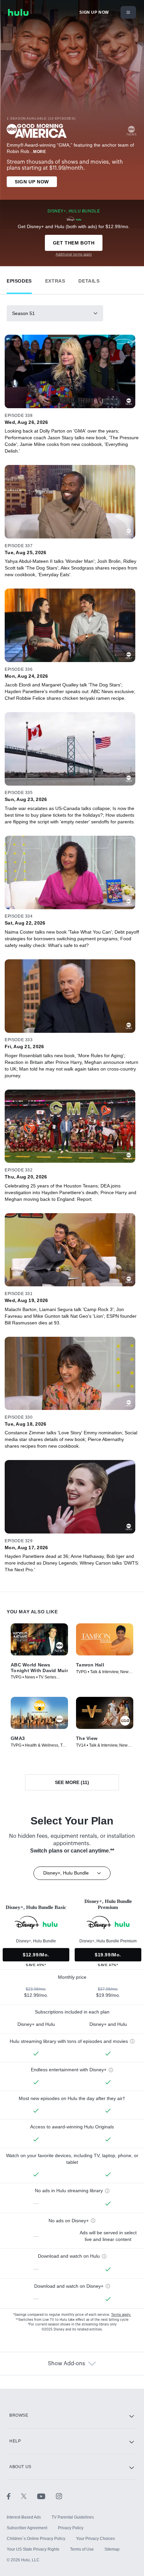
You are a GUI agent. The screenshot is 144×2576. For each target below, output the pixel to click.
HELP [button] (15, 2441)
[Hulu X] (29, 2496)
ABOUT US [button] (20, 2467)
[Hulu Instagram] (59, 2496)
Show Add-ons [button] (66, 2364)
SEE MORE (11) (72, 1782)
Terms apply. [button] (121, 2315)
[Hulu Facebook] (14, 2496)
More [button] (40, 152)
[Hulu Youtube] (47, 2496)
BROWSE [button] (19, 2415)
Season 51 (23, 313)
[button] (19, 279)
